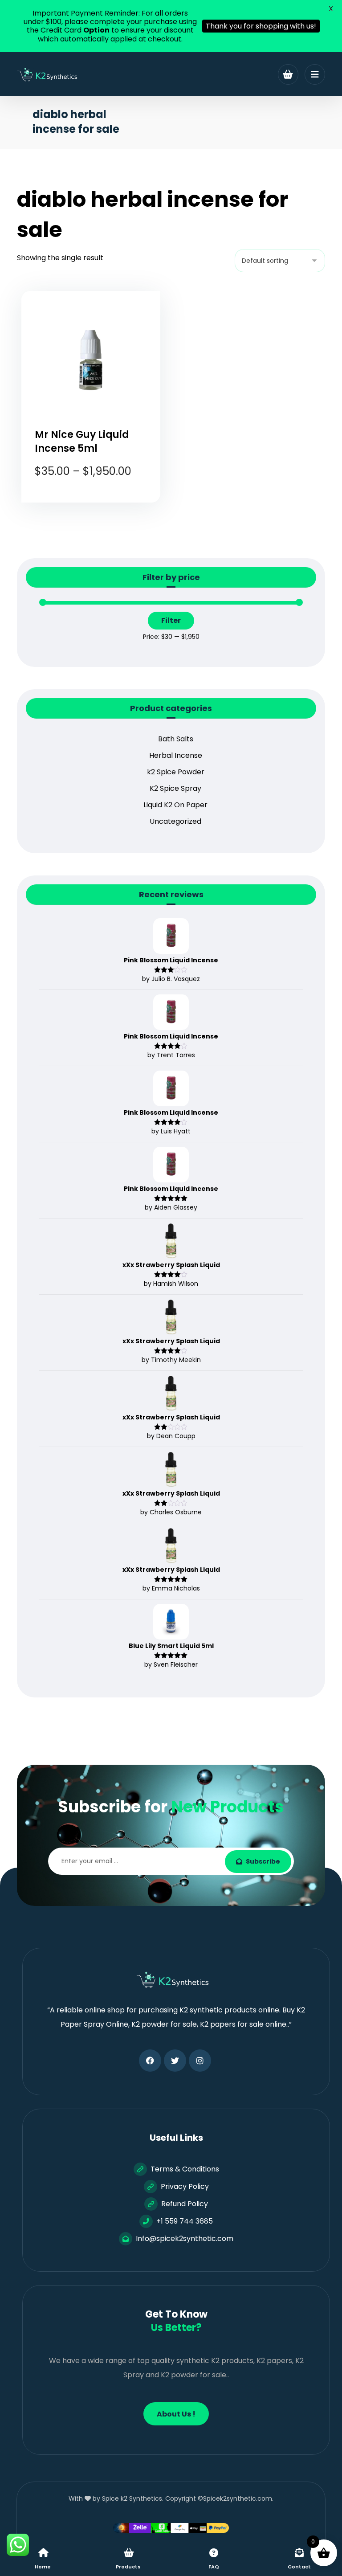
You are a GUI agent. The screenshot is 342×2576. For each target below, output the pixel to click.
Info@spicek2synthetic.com (185, 2239)
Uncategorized (175, 821)
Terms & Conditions (185, 2169)
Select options (97, 509)
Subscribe (263, 1861)
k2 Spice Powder (176, 772)
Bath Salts (176, 739)
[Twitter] (175, 2061)
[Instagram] (200, 2061)
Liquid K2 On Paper (175, 805)
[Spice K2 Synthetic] (50, 75)
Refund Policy (185, 2204)
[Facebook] (150, 2061)
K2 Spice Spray (175, 788)
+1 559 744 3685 (185, 2221)
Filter (171, 620)
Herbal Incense (176, 755)
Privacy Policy (185, 2186)
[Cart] (288, 74)
